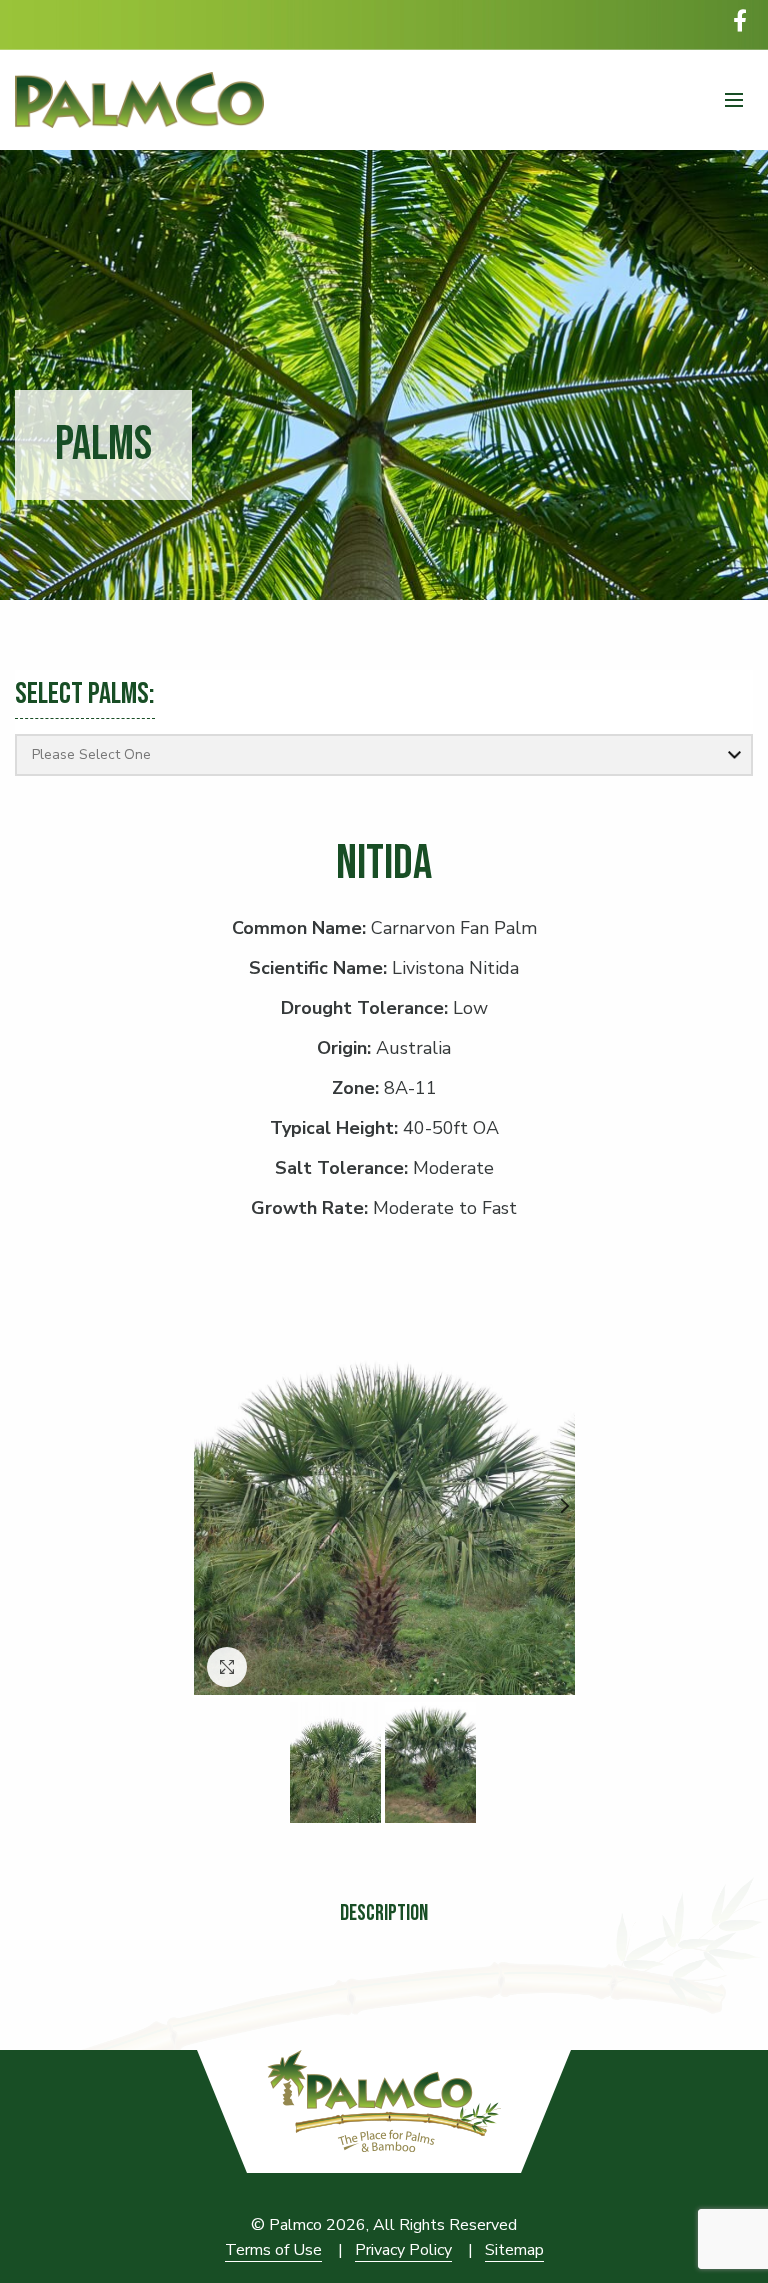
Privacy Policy (403, 2250)
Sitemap (514, 2250)
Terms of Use (273, 2250)
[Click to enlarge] (227, 1667)
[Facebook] (740, 20)
